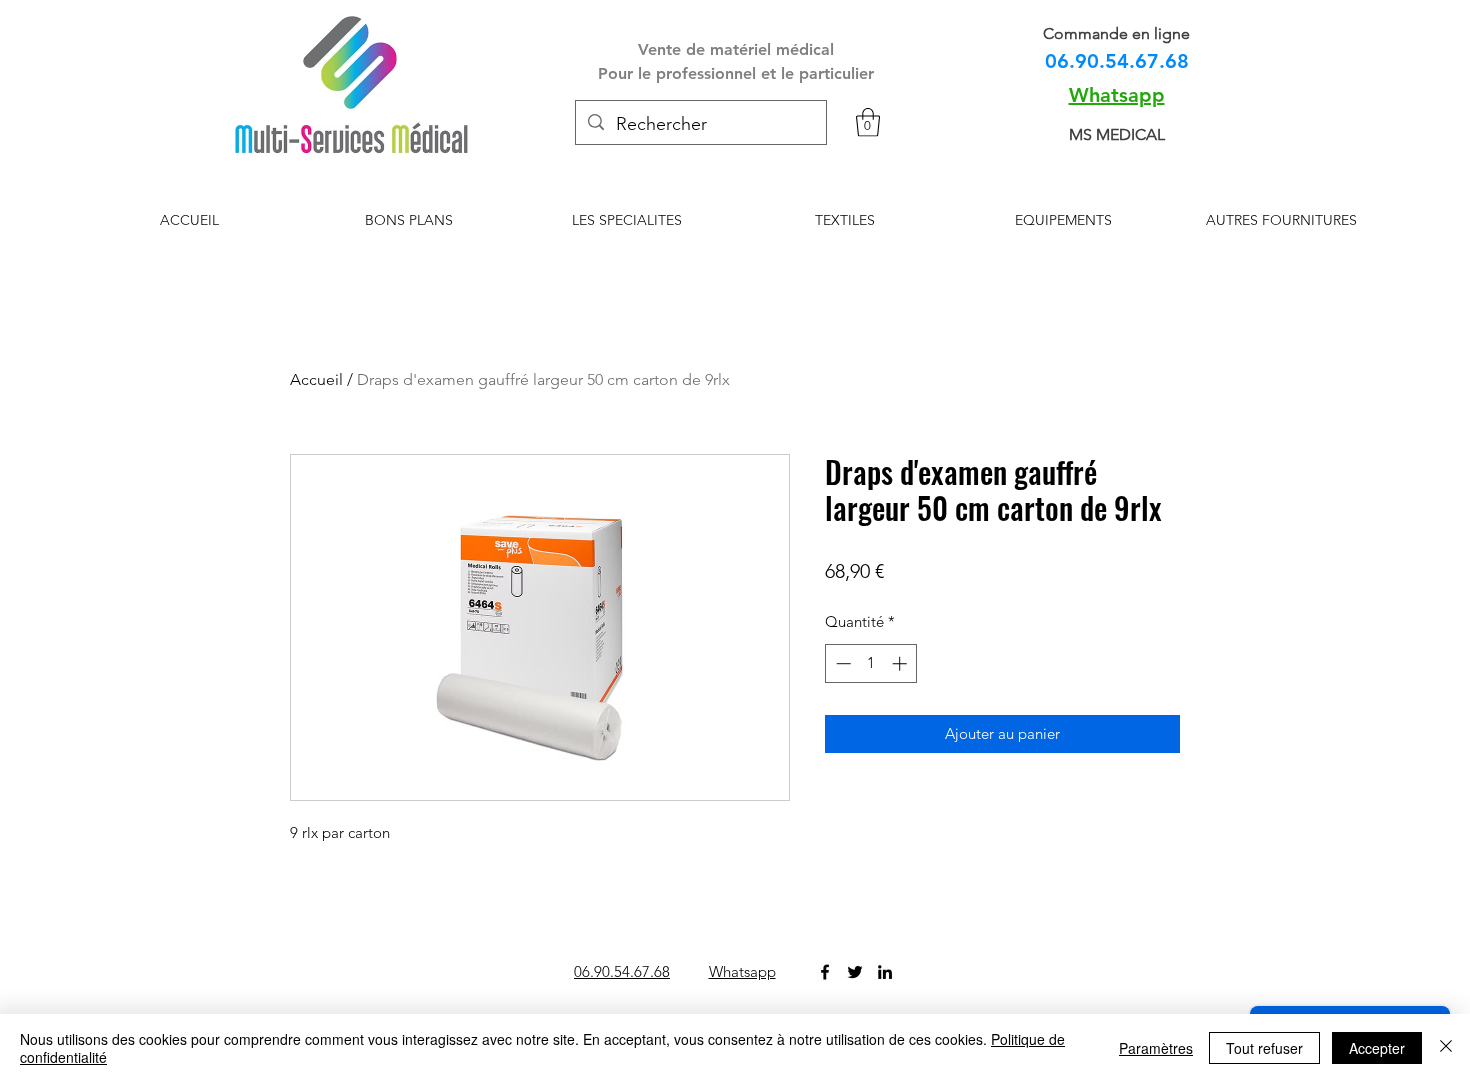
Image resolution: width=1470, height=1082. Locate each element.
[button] (868, 122)
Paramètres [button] (1156, 1048)
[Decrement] (841, 663)
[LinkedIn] (885, 972)
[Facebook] (825, 972)
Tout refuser (1264, 1048)
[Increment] (901, 663)
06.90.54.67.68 (1117, 61)
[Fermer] (1446, 1048)
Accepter (1377, 1048)
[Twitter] (855, 972)
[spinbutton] (871, 663)
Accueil (316, 379)
